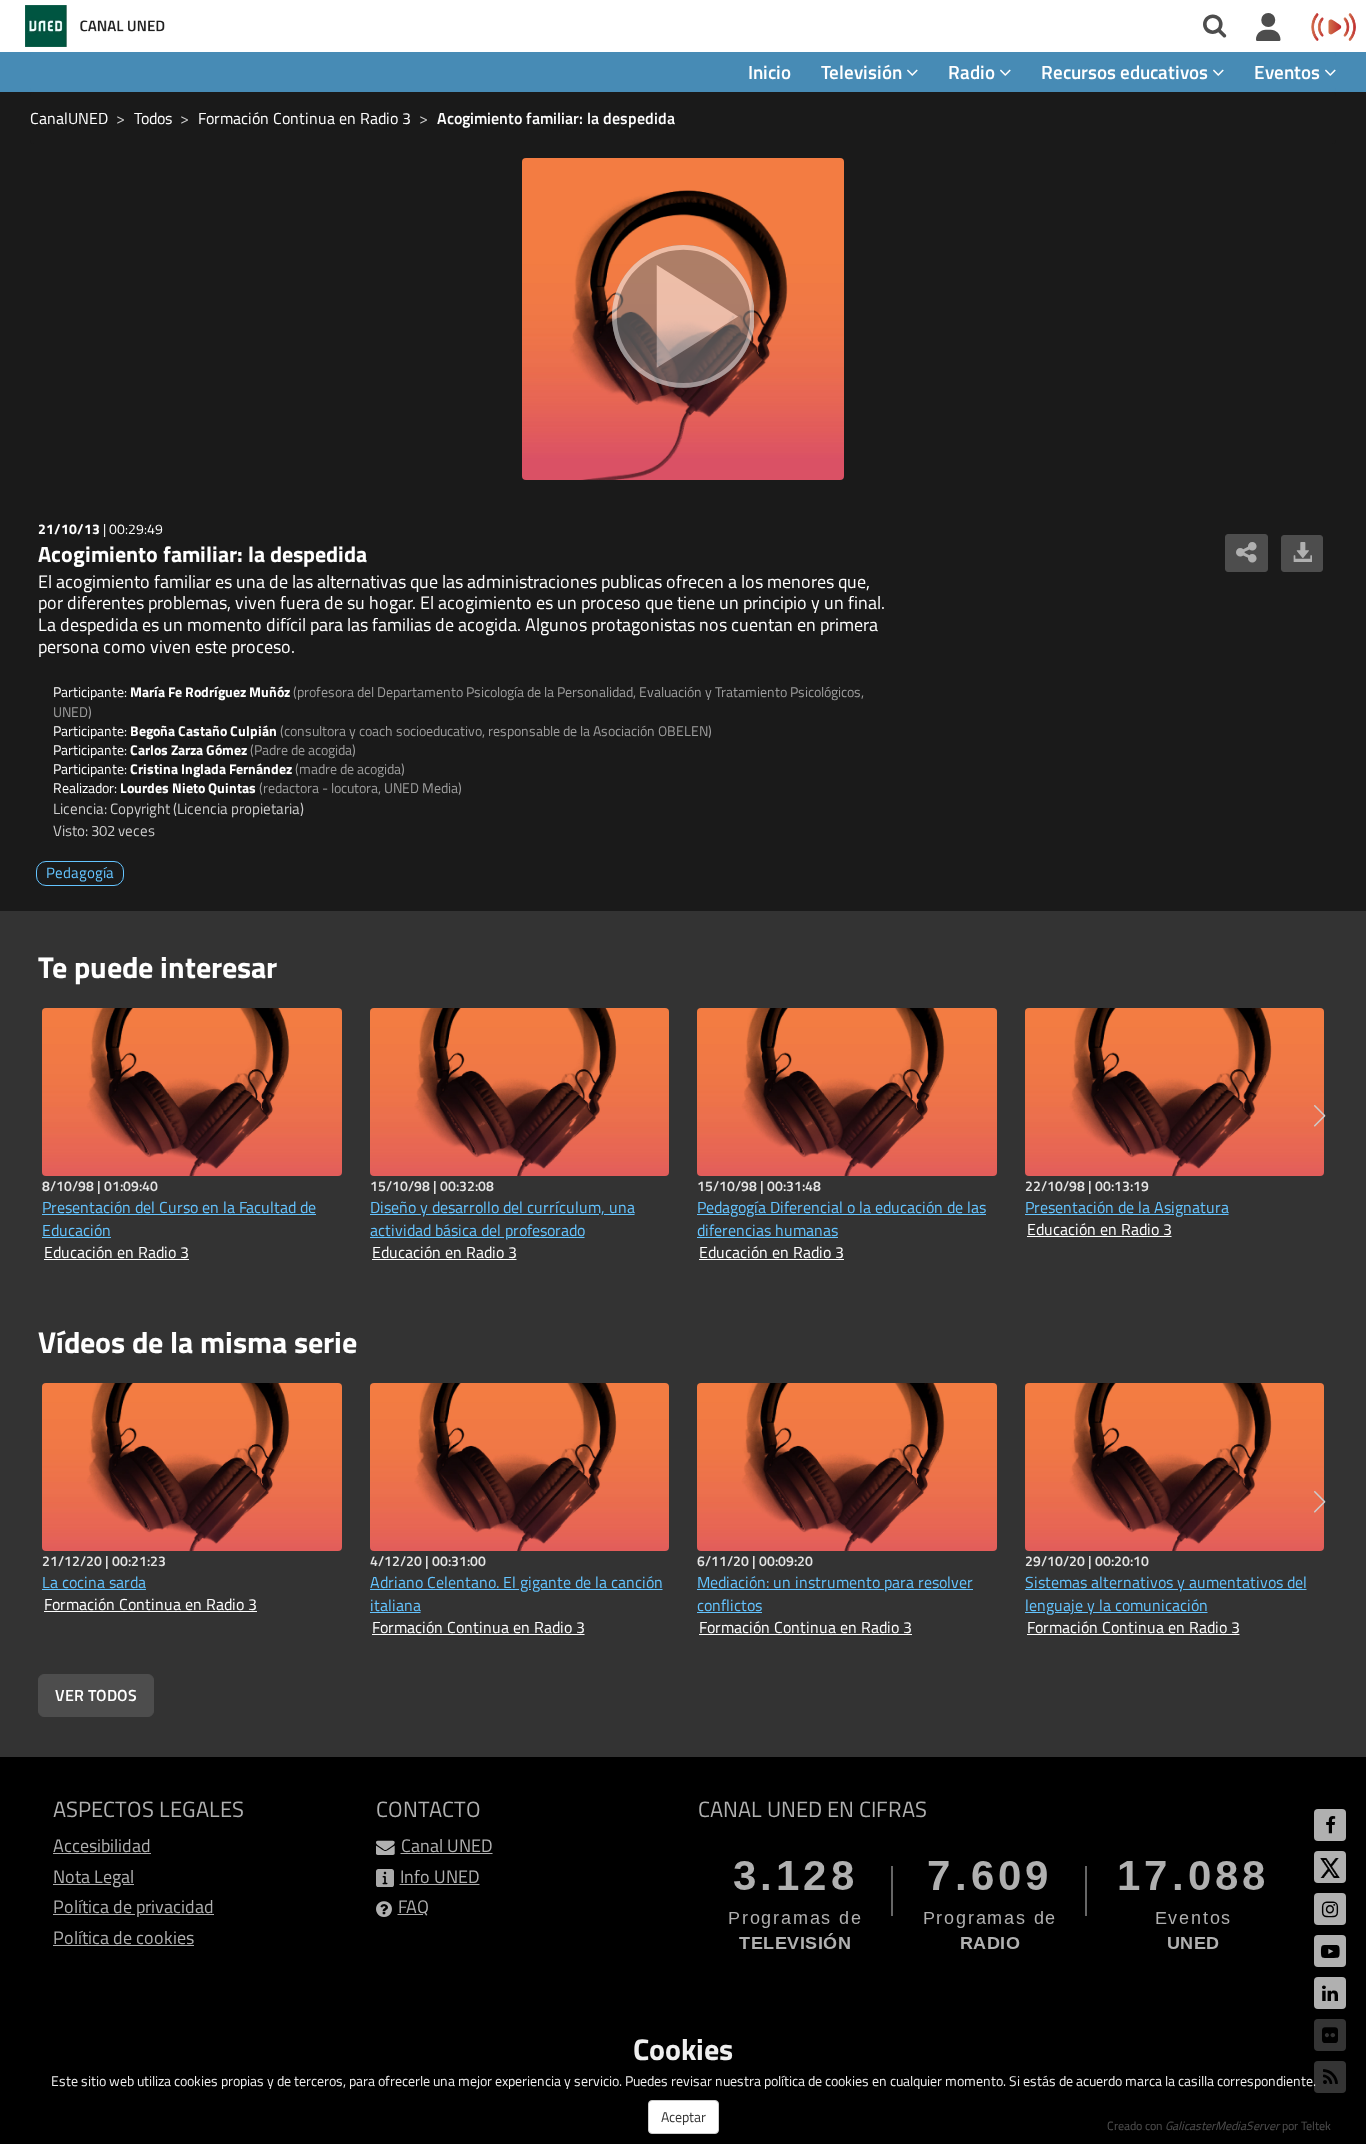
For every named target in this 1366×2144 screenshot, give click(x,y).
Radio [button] (973, 71)
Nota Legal (93, 1876)
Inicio (769, 71)
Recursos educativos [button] (1126, 71)
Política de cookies (123, 1937)
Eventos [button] (1289, 71)
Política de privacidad (133, 1906)
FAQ (413, 1906)
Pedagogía (80, 872)
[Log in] (1268, 28)
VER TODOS (96, 1695)
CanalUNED (69, 118)
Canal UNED (447, 1845)
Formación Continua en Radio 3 (304, 118)
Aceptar (683, 2116)
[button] (1319, 1116)
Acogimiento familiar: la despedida (556, 118)
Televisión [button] (863, 71)
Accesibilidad (102, 1845)
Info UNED (440, 1876)
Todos (153, 118)
